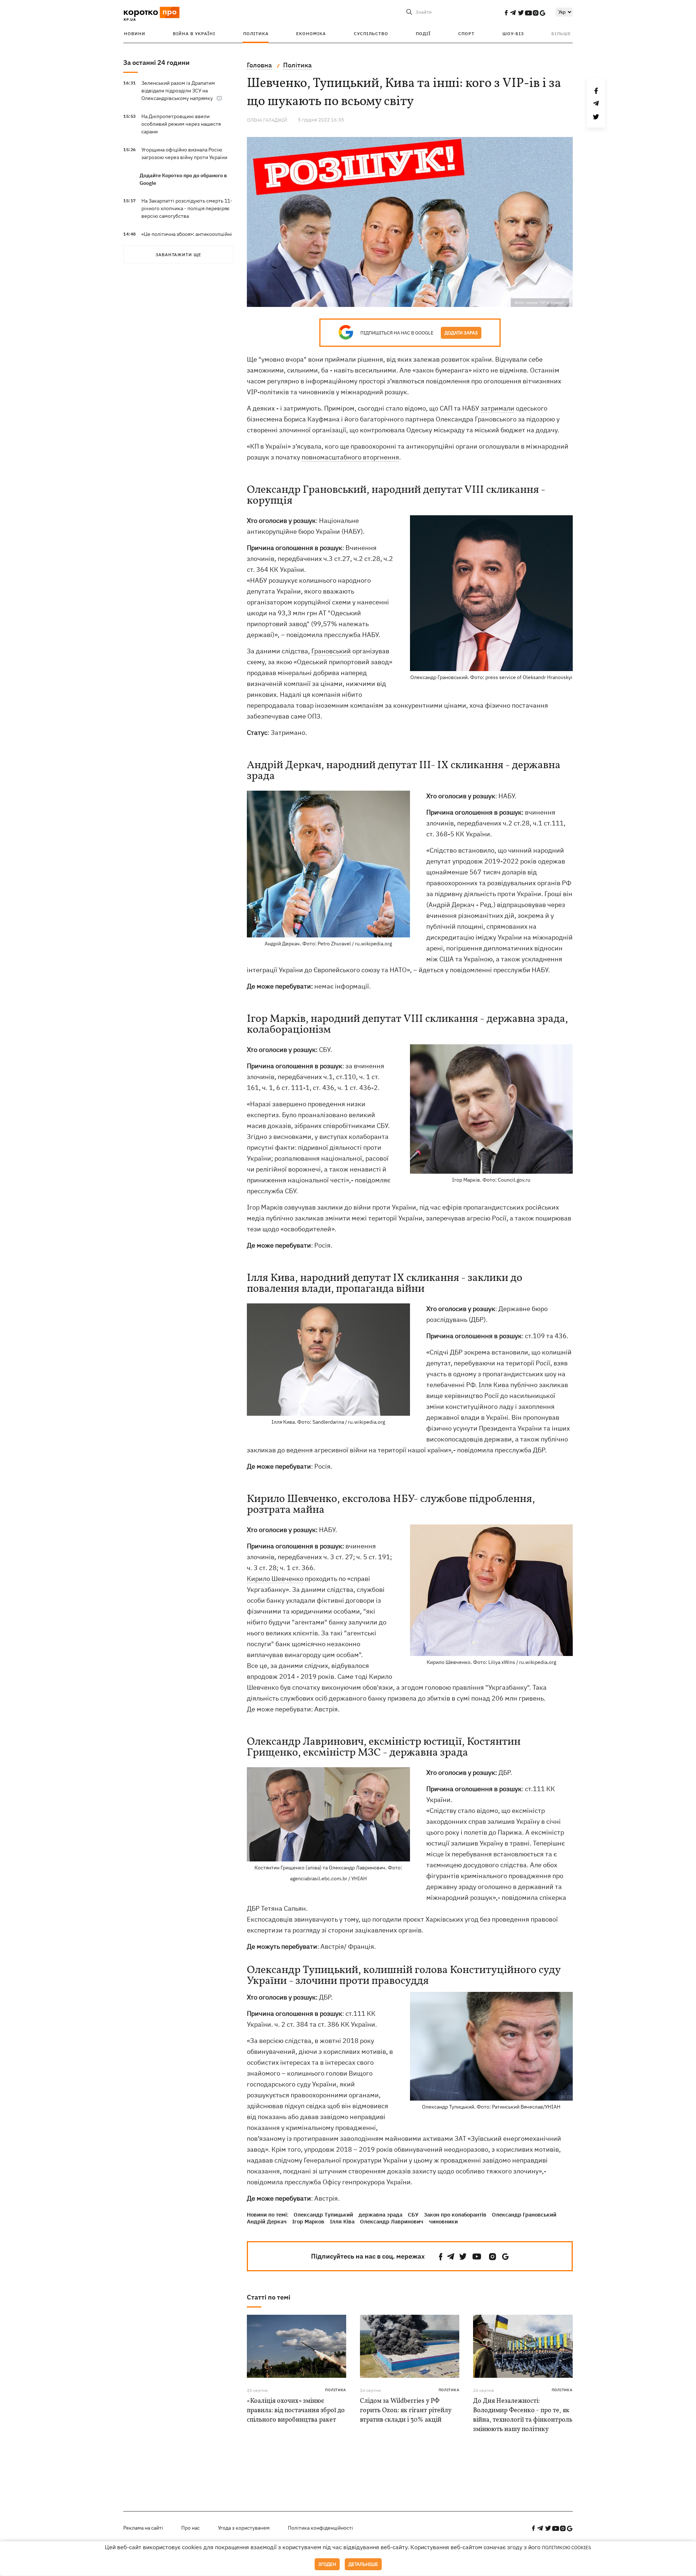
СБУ (413, 2215)
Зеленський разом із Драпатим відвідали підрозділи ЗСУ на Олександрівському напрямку (178, 91)
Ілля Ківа (342, 2221)
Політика (256, 34)
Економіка (311, 34)
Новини (135, 34)
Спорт (466, 34)
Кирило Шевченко (275, 1579)
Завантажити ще (178, 255)
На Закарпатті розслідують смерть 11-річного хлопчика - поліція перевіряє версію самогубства (187, 208)
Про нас (190, 2528)
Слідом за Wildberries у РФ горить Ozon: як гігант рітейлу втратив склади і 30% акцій (406, 2411)
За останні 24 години (156, 63)
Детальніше (363, 2564)
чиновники (443, 2221)
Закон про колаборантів (455, 2215)
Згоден (327, 2564)
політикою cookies (567, 2548)
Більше (561, 34)
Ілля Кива (494, 1385)
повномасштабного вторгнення (350, 457)
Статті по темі (269, 2297)
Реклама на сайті (143, 2528)
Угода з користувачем (244, 2528)
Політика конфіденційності (320, 2528)
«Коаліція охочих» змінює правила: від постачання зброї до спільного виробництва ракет (296, 2411)
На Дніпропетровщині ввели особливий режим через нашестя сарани (181, 124)
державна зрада (380, 2215)
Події (423, 34)
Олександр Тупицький (323, 2215)
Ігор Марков (308, 2221)
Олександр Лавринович (392, 2221)
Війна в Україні (194, 34)
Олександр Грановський (524, 2215)
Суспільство (371, 34)
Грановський (331, 651)
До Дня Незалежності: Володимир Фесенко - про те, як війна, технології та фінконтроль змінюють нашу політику (523, 2415)
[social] (506, 13)
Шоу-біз (513, 34)
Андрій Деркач (451, 905)
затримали (498, 408)
